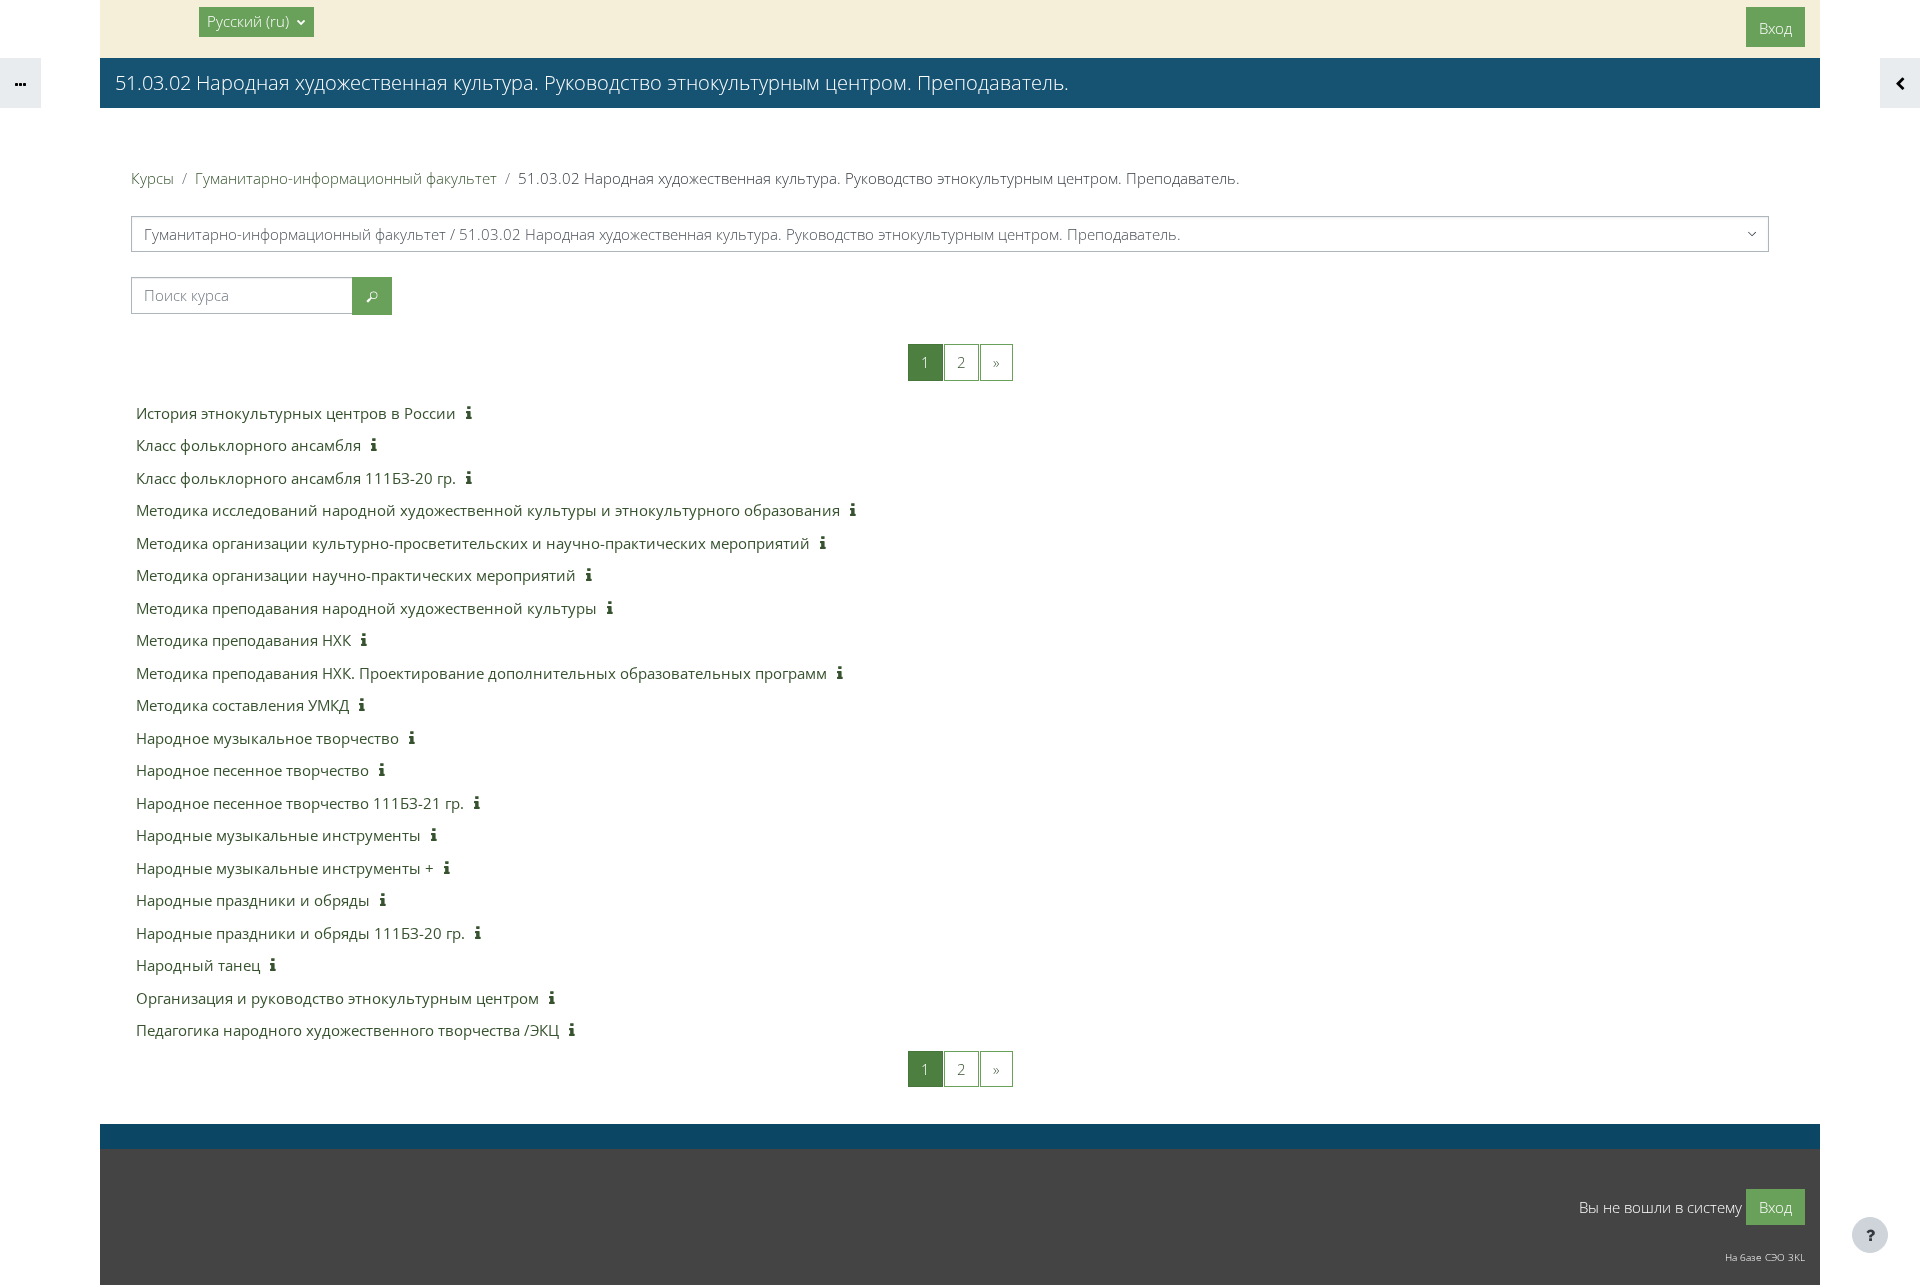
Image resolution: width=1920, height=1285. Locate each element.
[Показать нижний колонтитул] (1870, 1235)
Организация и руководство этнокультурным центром (337, 998)
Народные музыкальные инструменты (278, 835)
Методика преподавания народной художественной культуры (366, 608)
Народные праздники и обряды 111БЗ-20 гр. (300, 933)
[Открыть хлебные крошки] (20, 83)
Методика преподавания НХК (243, 640)
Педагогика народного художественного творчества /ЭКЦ (347, 1030)
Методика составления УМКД (242, 705)
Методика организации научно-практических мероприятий (356, 575)
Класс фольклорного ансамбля (248, 445)
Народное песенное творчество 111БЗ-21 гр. (300, 803)
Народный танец (198, 965)
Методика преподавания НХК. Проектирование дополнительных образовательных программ (481, 673)
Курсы (152, 178)
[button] (256, 22)
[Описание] (473, 413)
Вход (1775, 28)
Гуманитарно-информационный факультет (346, 178)
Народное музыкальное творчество (267, 738)
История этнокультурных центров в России (296, 413)
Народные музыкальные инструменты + (285, 868)
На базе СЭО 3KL (1765, 1257)
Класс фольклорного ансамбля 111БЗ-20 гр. (296, 478)
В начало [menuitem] (155, 21)
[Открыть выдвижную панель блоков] (1900, 83)
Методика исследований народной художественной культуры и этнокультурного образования (488, 510)
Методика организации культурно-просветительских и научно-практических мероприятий (473, 543)
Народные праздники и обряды (253, 900)
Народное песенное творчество (252, 770)
